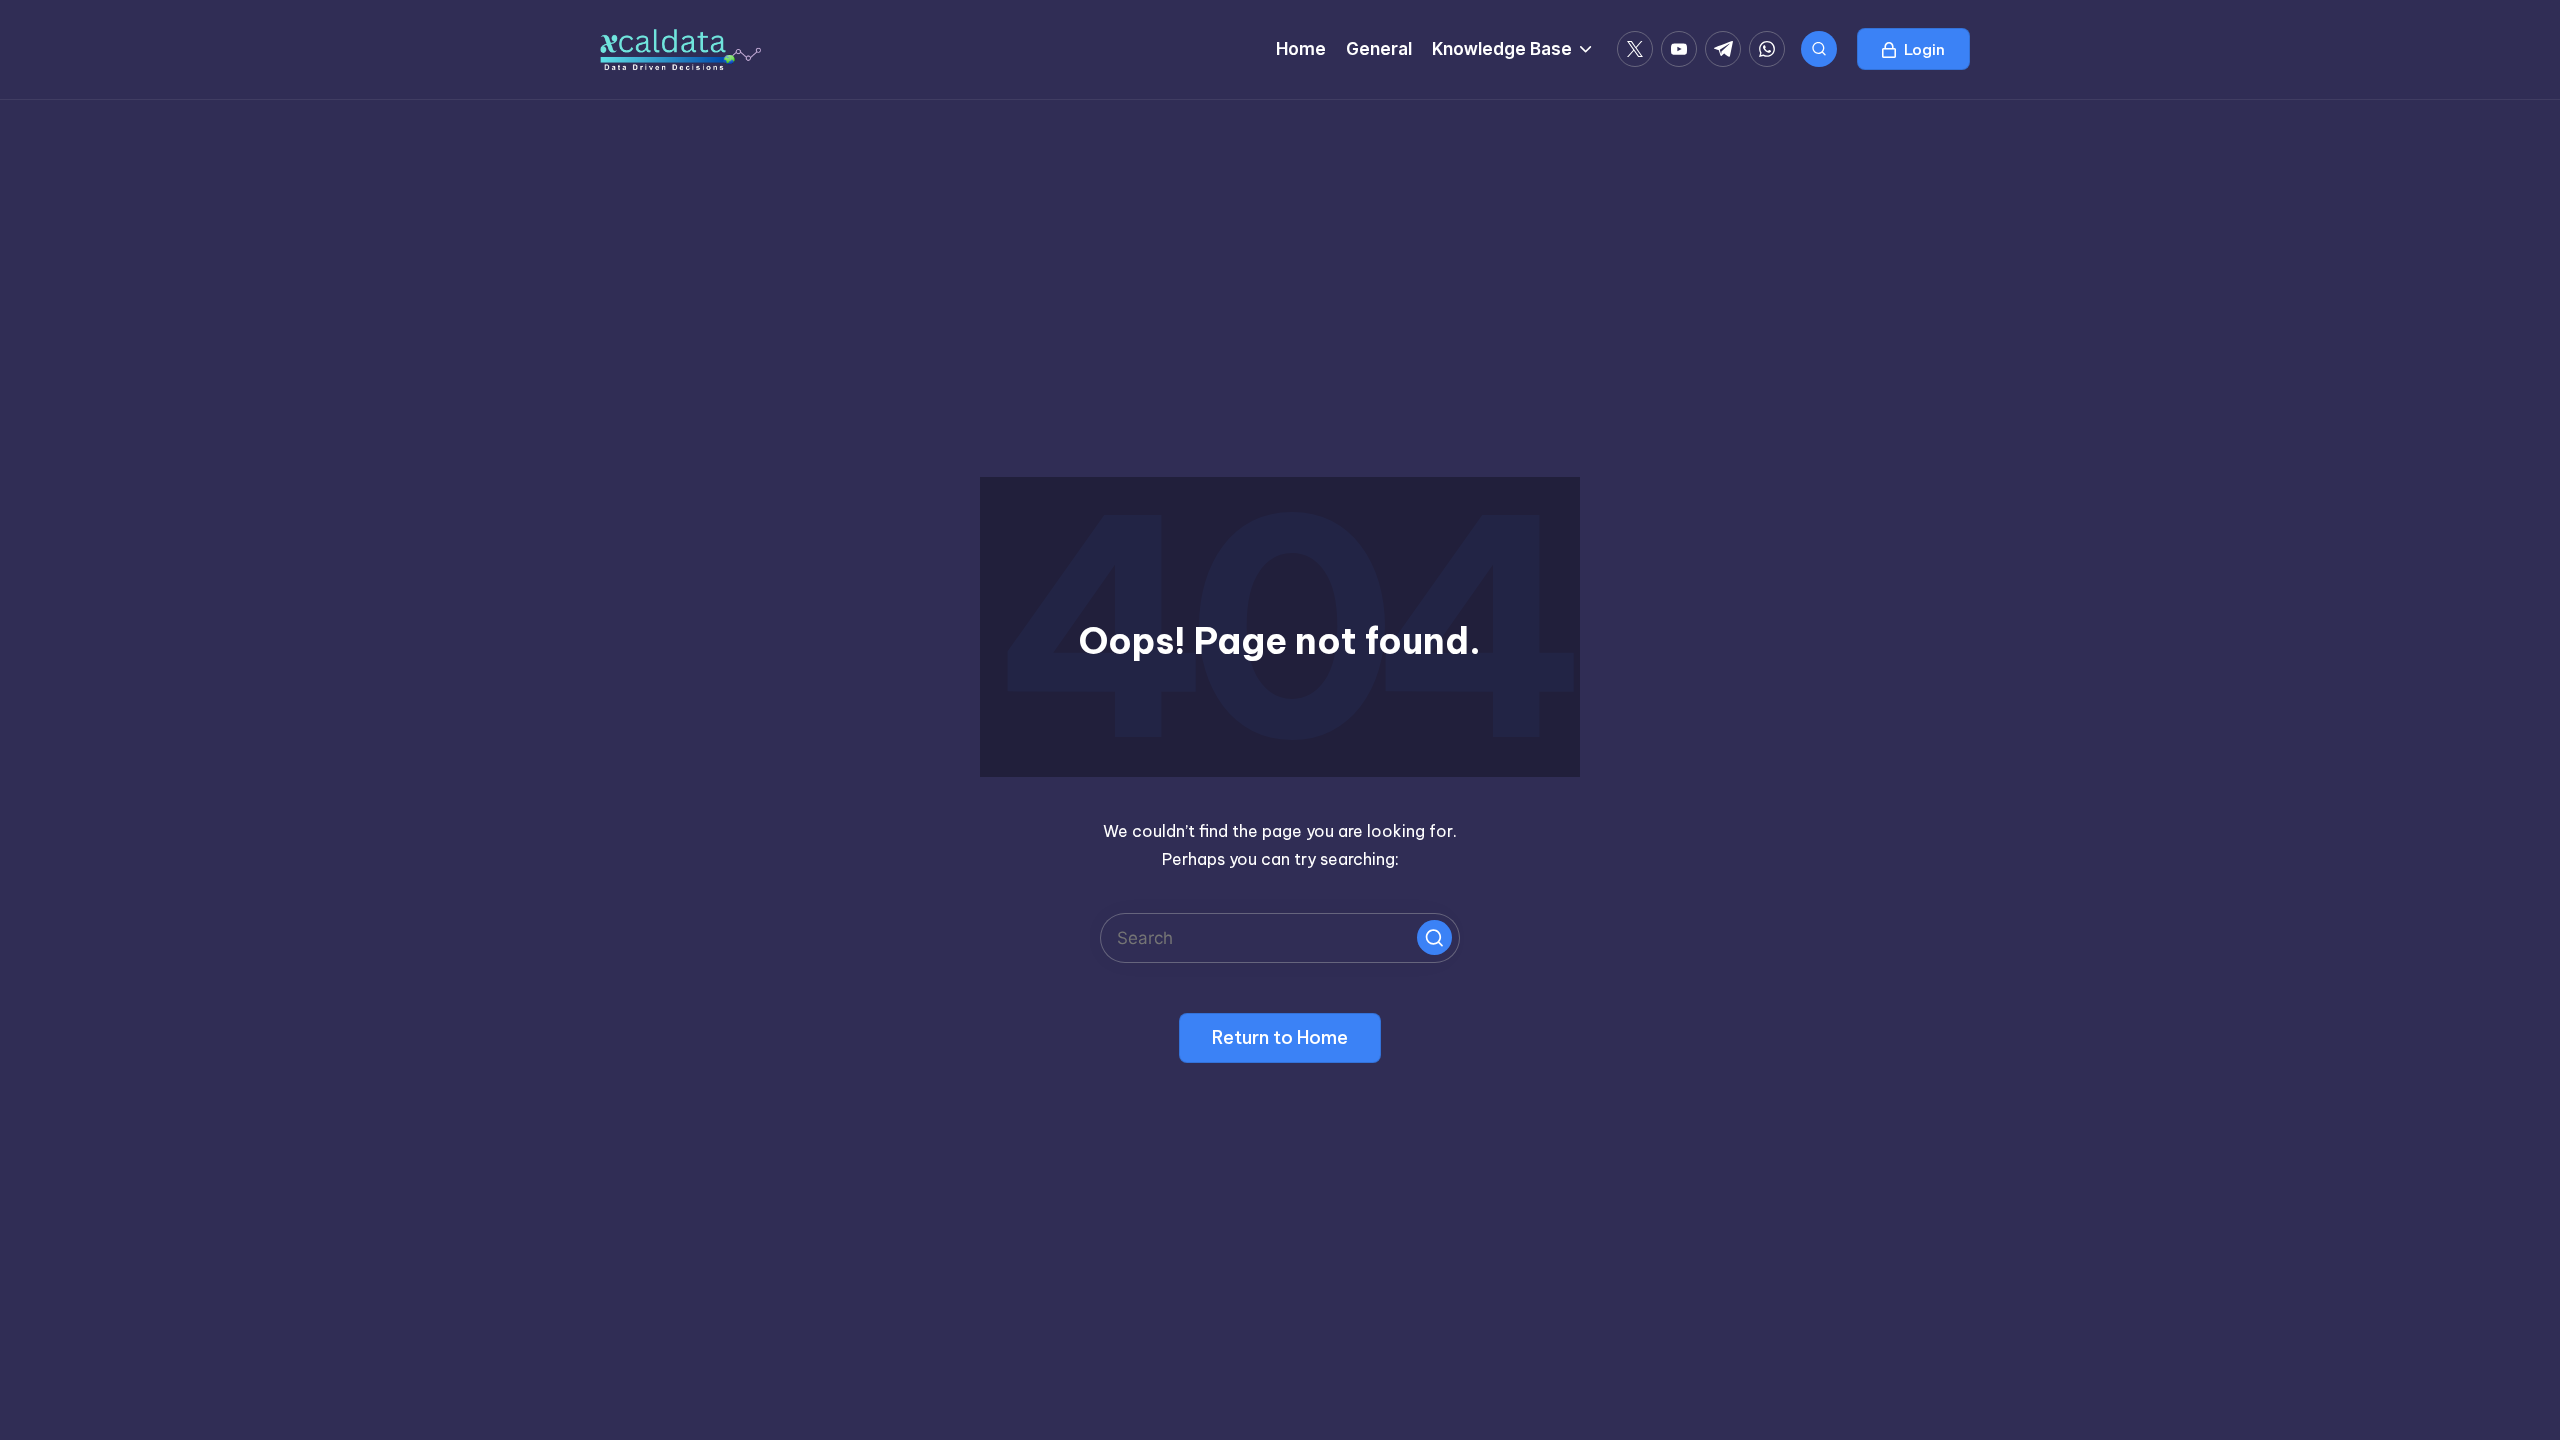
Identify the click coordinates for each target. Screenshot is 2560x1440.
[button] (1913, 49)
